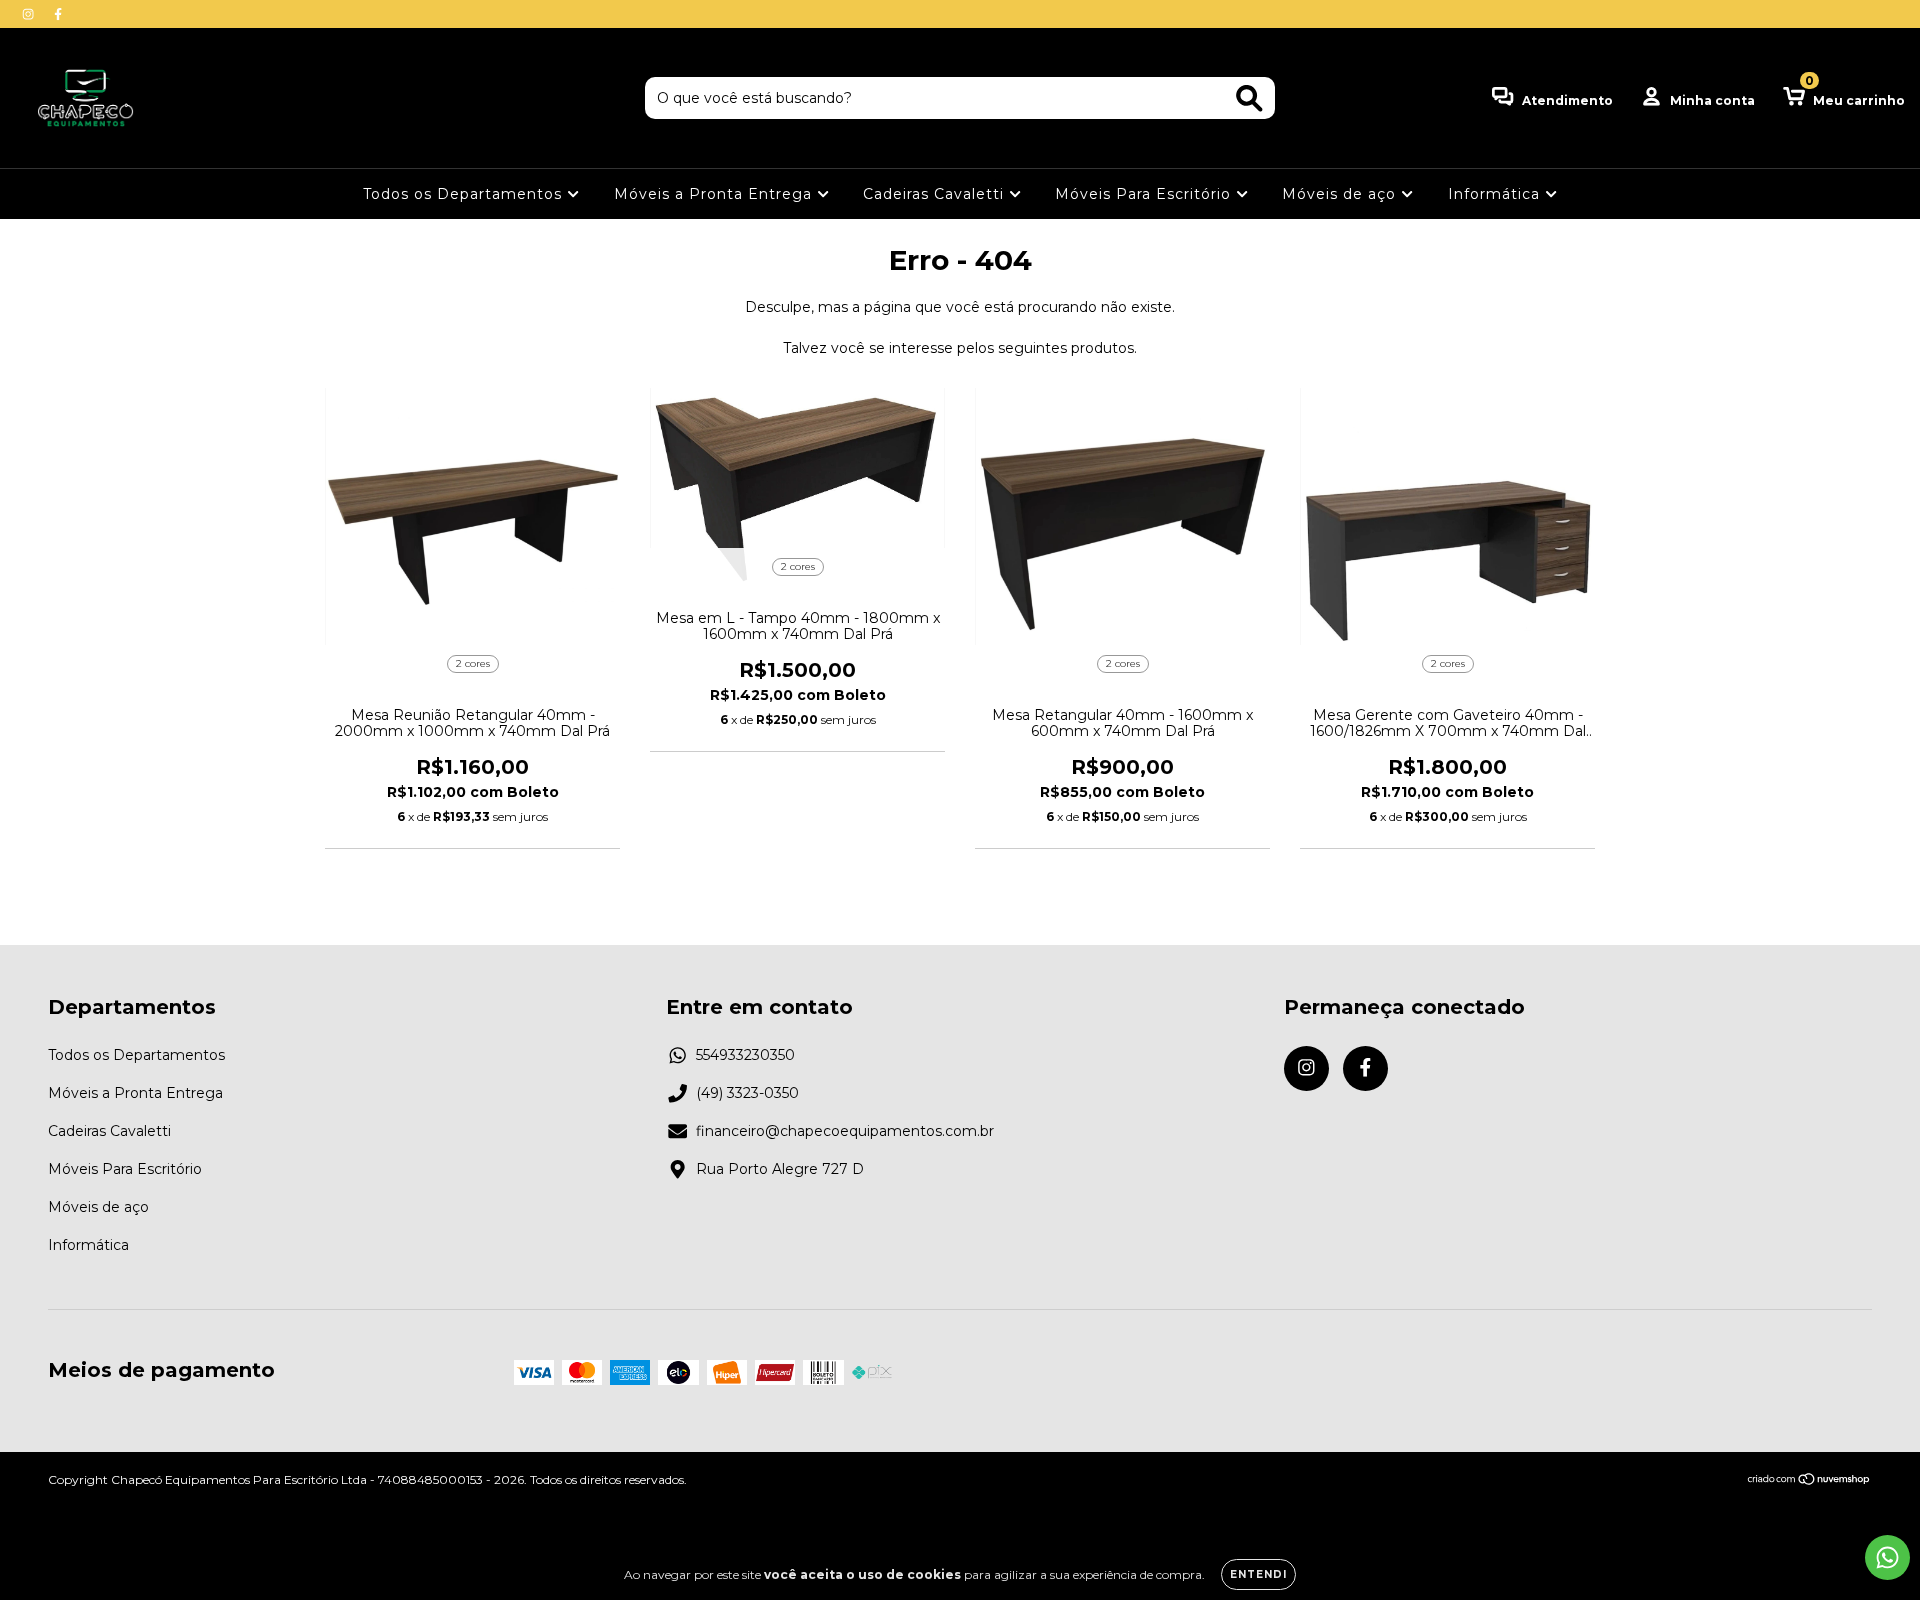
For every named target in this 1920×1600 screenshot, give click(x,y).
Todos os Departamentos (465, 194)
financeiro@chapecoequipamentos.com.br (845, 1131)
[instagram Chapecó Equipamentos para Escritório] (30, 14)
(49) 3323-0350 (747, 1093)
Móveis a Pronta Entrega (715, 194)
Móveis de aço (1341, 194)
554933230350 (745, 1055)
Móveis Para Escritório (1145, 194)
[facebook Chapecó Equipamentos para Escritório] (58, 14)
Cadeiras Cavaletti (936, 194)
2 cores (473, 663)
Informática (1496, 194)
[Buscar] (1249, 98)
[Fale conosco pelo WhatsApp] (1887, 1557)
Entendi (1258, 1574)
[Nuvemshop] (1809, 1481)
